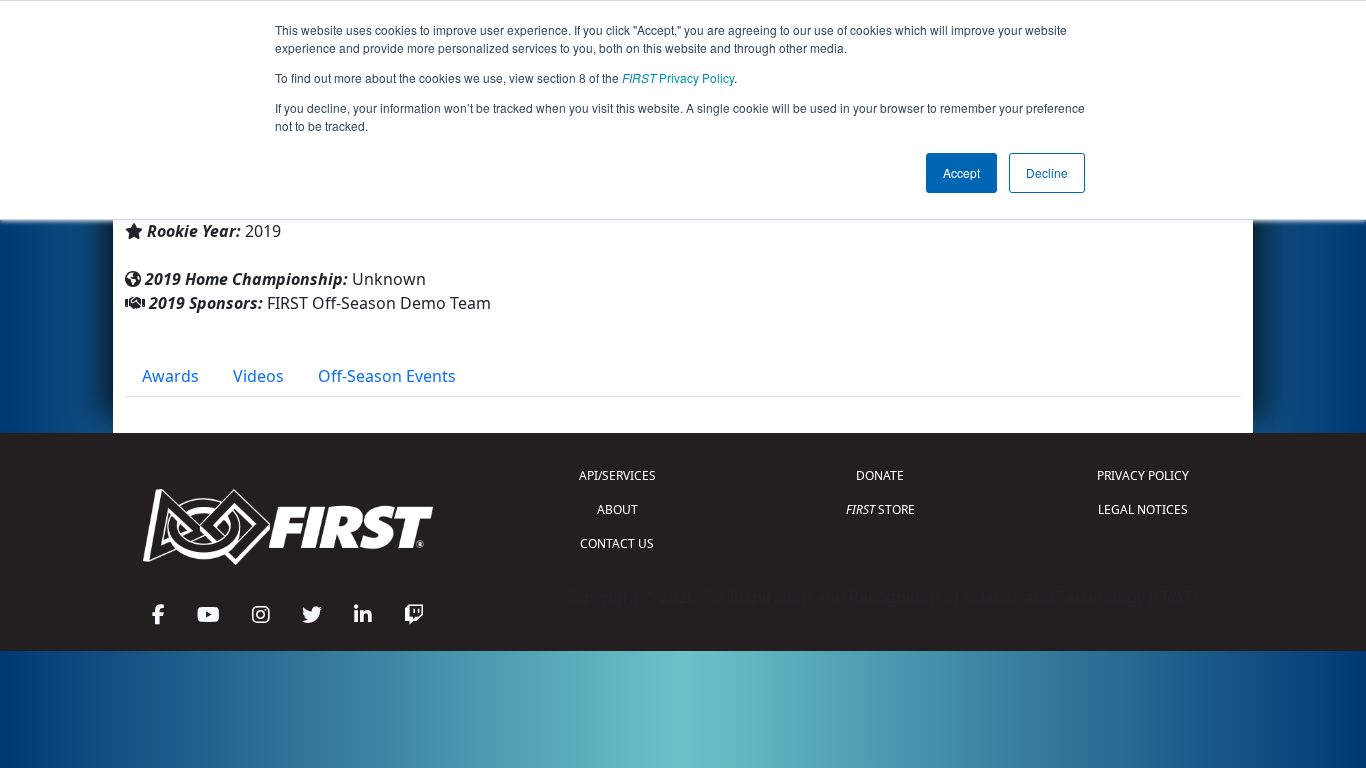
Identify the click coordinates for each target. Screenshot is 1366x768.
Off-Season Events (387, 376)
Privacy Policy (678, 77)
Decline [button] (1047, 172)
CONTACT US (617, 543)
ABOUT (617, 509)
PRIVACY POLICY (1143, 475)
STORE (880, 509)
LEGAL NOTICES (1143, 509)
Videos (258, 376)
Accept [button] (961, 172)
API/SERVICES (617, 475)
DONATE (880, 475)
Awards (170, 376)
